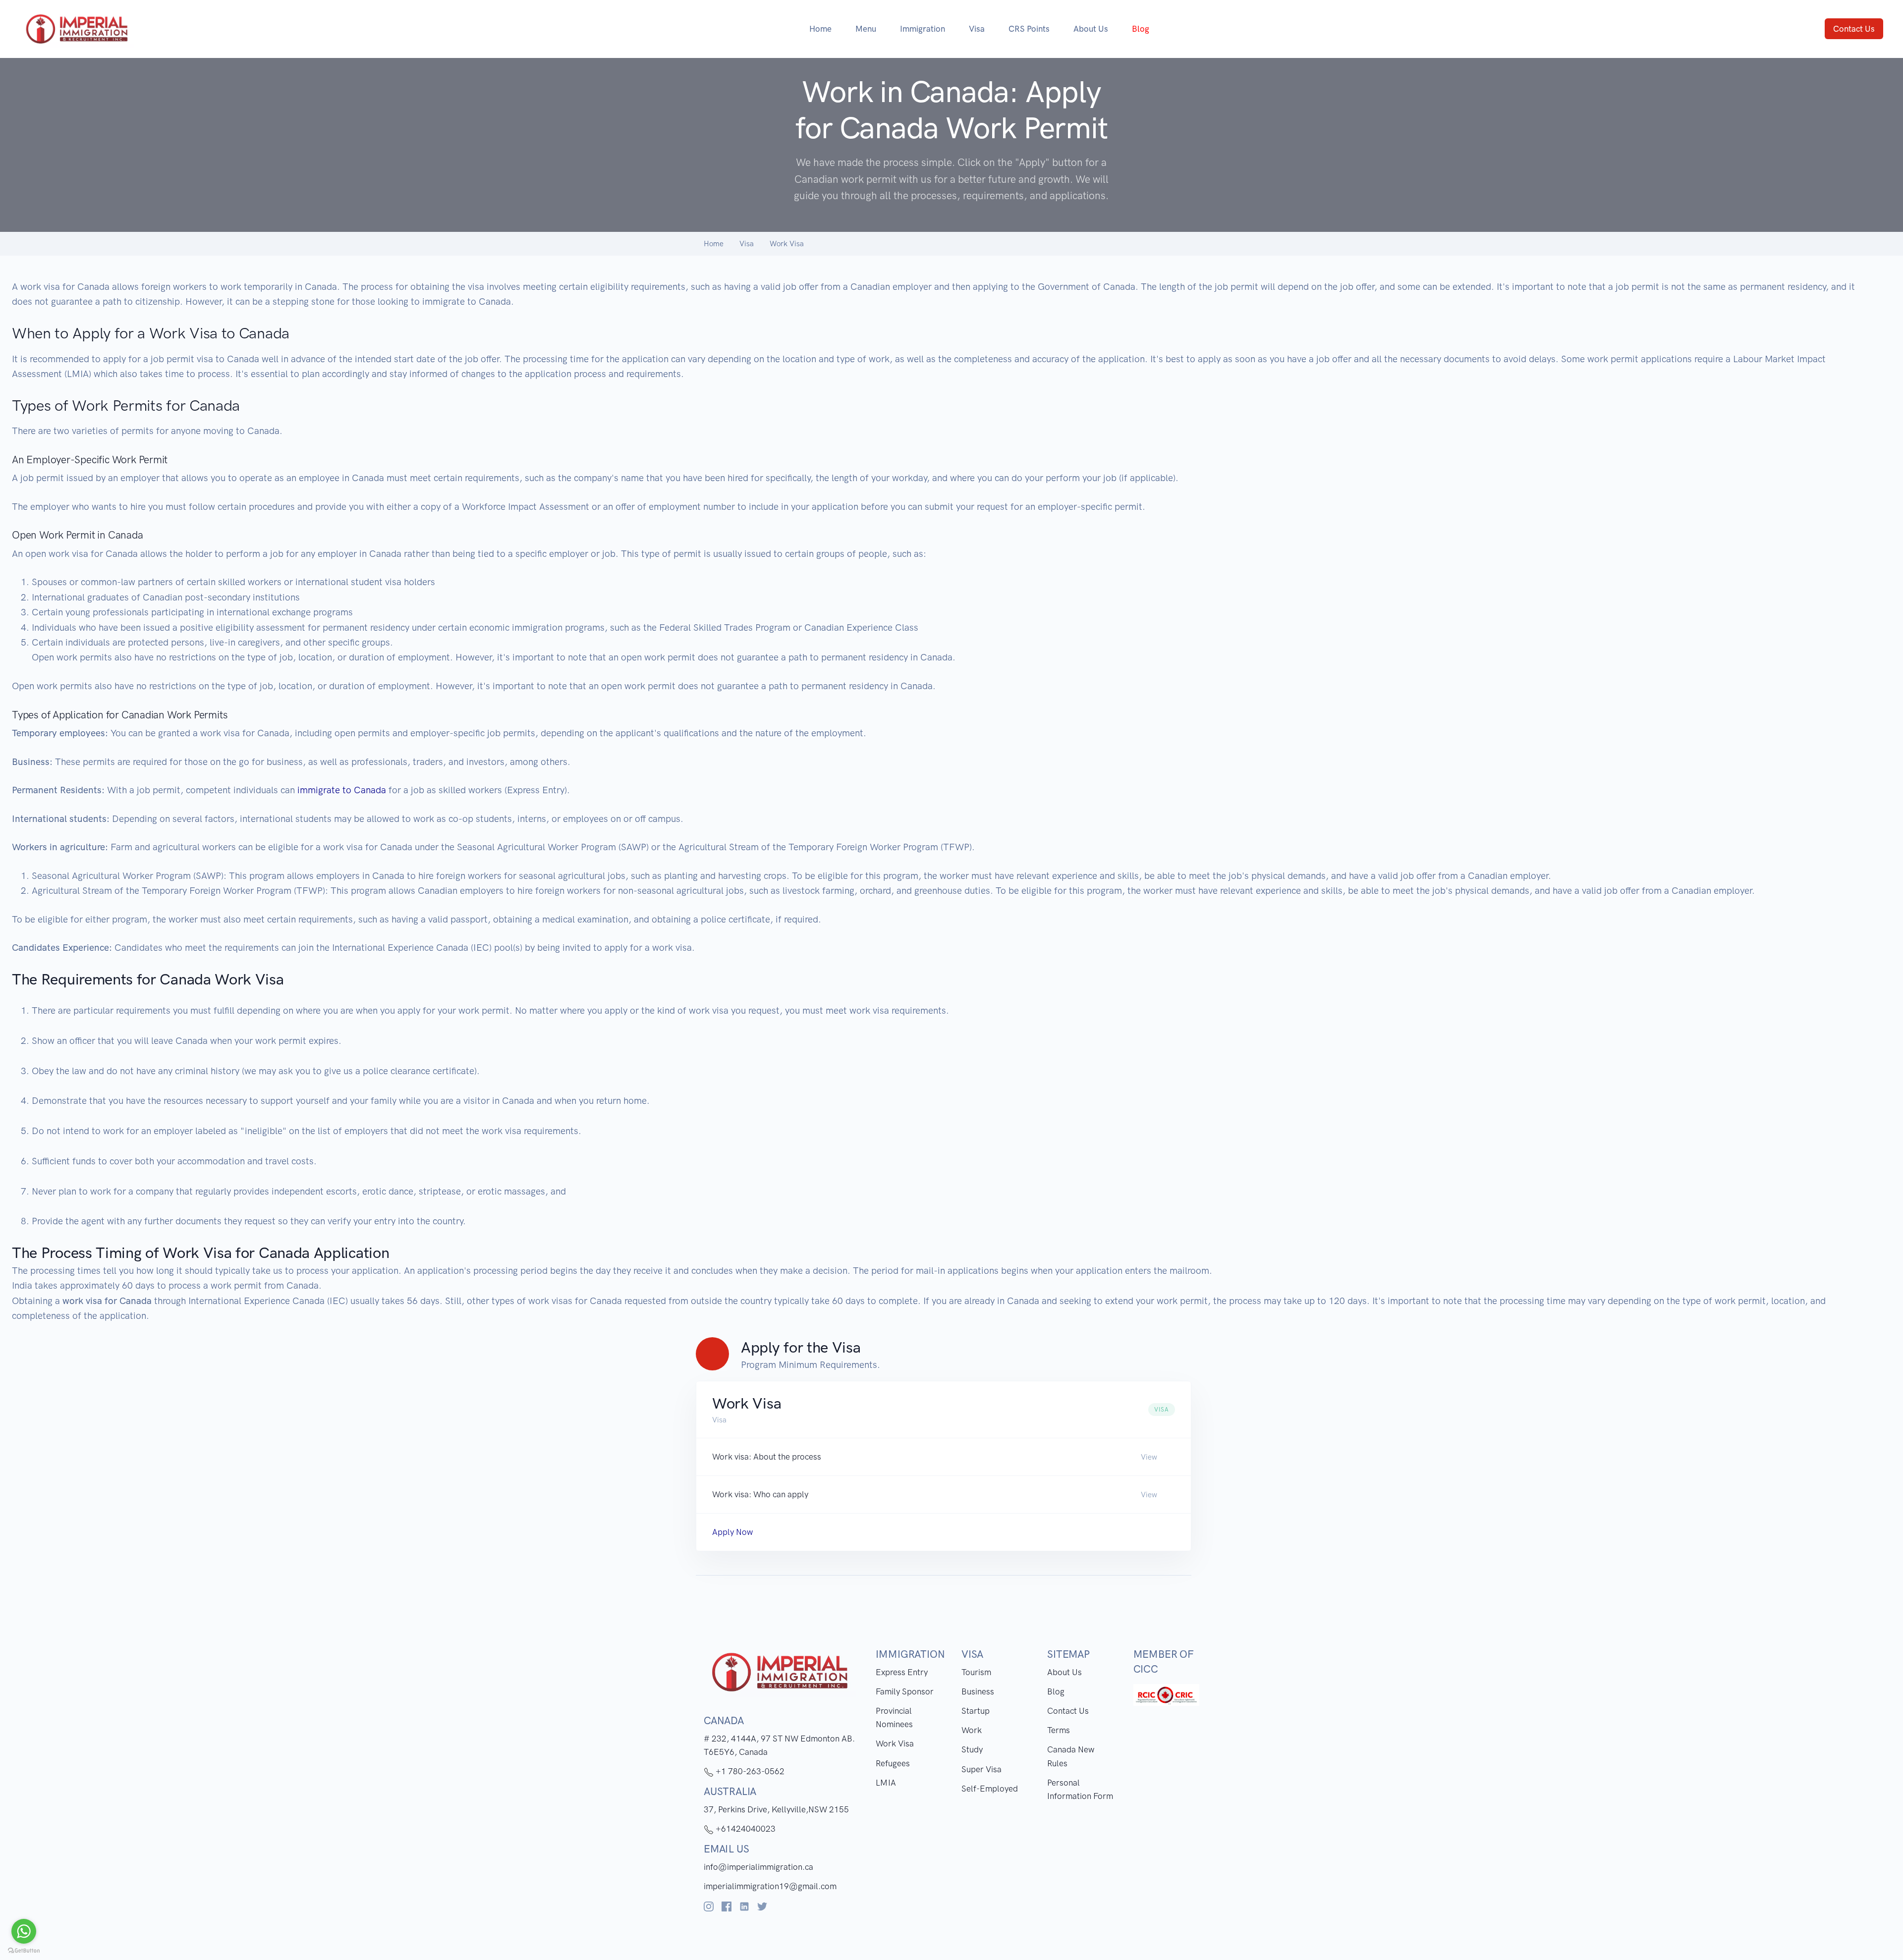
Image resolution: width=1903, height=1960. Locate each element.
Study (972, 1749)
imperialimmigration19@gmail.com (770, 1886)
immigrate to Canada (342, 790)
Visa (977, 29)
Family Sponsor (905, 1691)
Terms (1059, 1730)
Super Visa (981, 1769)
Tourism (976, 1672)
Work (972, 1730)
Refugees (893, 1763)
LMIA (886, 1783)
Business (978, 1691)
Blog (1056, 1691)
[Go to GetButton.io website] (24, 1950)
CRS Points (1029, 29)
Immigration (923, 29)
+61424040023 (745, 1829)
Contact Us (1854, 29)
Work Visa (895, 1743)
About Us (1091, 29)
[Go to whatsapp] (24, 1931)
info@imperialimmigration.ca (758, 1867)
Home (820, 29)
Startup (976, 1711)
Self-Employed (990, 1789)
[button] (944, 1457)
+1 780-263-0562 (749, 1771)
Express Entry (902, 1672)
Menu (866, 29)
